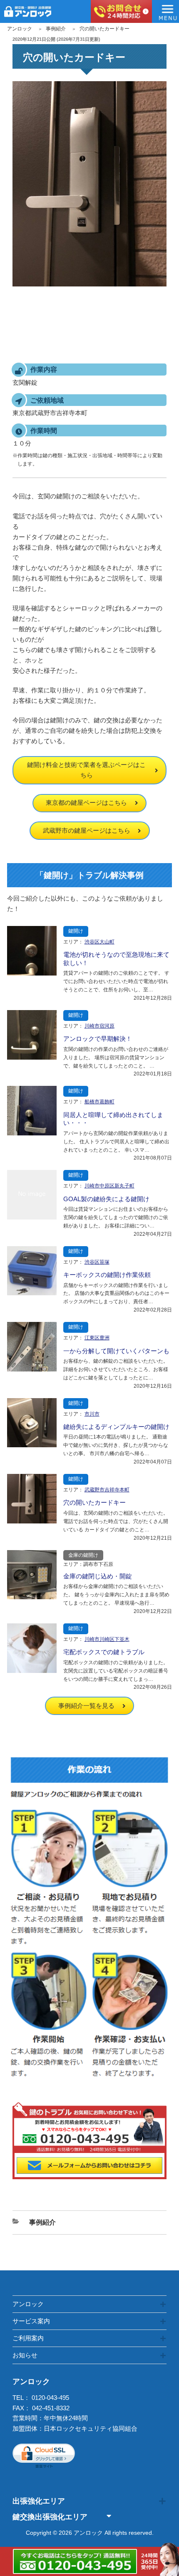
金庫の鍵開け (83, 1555)
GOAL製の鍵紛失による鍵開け (106, 1199)
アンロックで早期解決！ (98, 1039)
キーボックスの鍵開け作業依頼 (107, 1275)
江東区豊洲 (97, 1338)
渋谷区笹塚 (97, 1262)
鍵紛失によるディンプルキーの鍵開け (116, 1427)
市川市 (92, 1414)
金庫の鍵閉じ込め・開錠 (98, 1576)
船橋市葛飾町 (99, 1102)
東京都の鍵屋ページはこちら (86, 803)
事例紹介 (56, 29)
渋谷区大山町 (99, 942)
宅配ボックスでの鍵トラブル (104, 1652)
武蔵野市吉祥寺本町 (107, 1490)
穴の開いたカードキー (94, 1502)
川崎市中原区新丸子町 (109, 1186)
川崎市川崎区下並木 (107, 1639)
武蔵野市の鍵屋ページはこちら (87, 830)
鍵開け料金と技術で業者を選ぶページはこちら (86, 770)
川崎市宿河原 (99, 1026)
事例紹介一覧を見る (86, 1706)
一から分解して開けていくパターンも (116, 1351)
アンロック (20, 29)
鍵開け (76, 931)
